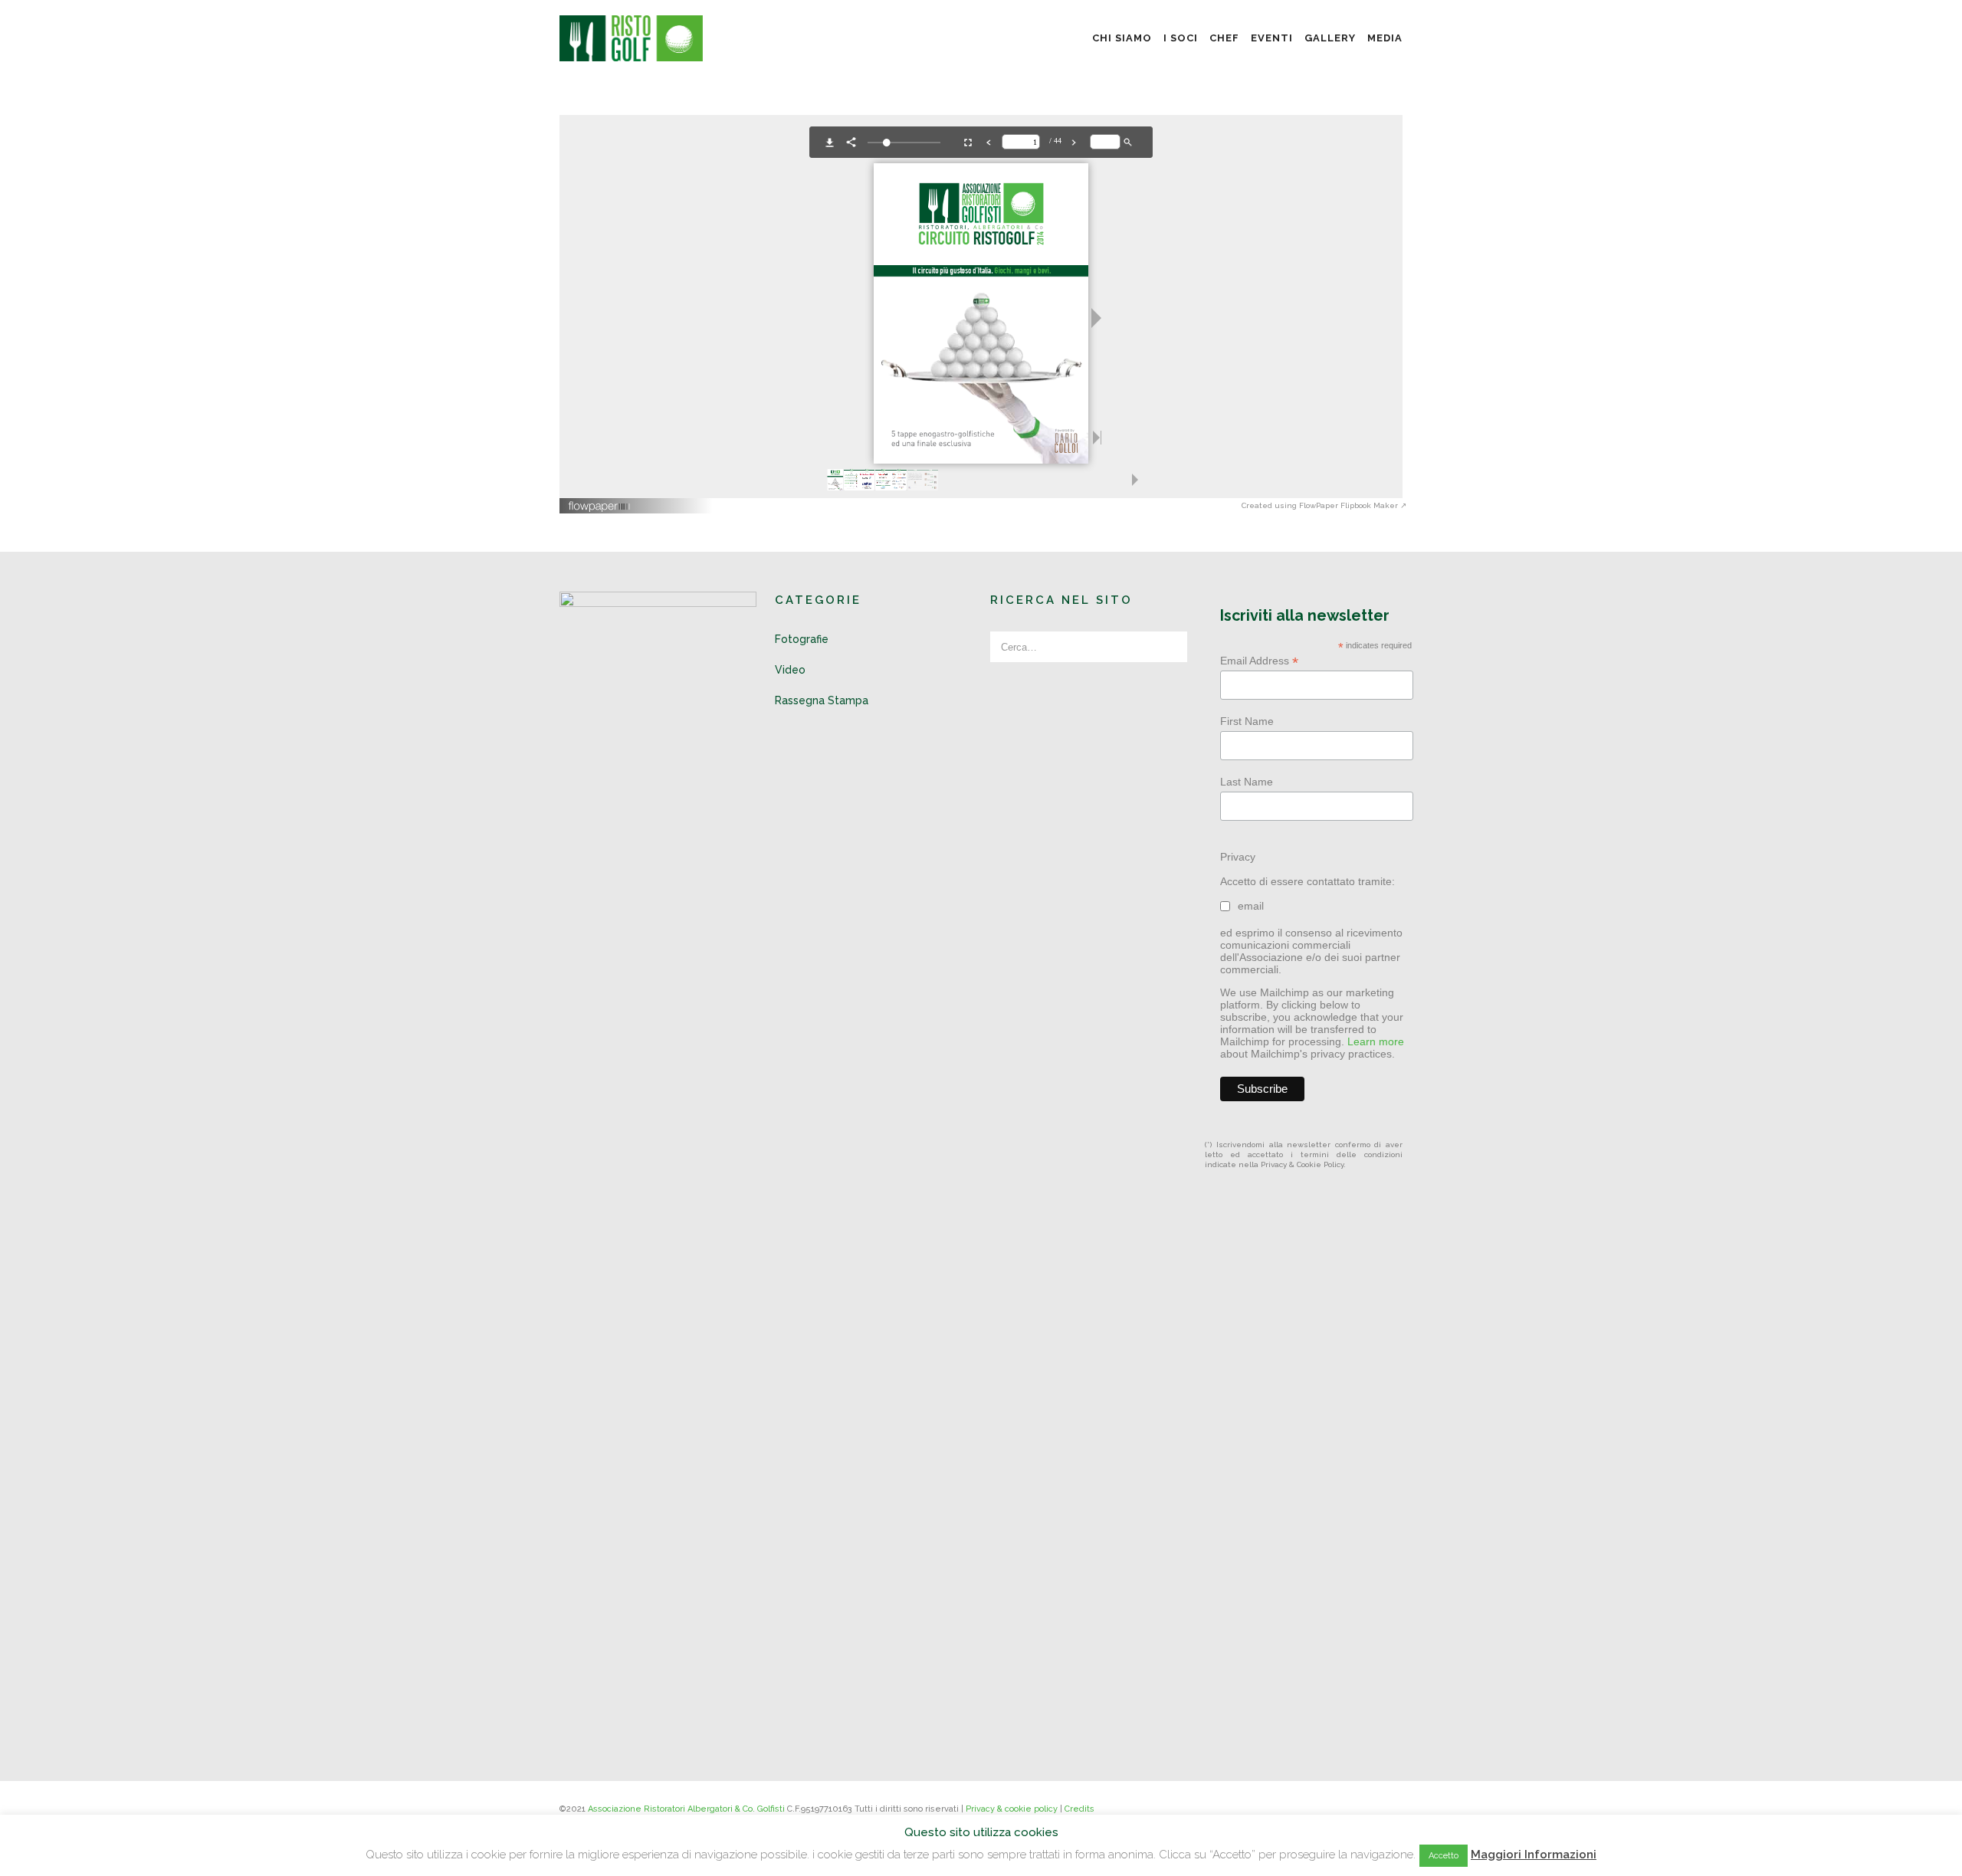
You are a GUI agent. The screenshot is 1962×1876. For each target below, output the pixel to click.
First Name (1247, 721)
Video (790, 670)
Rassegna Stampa (822, 700)
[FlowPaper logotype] (600, 501)
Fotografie (802, 639)
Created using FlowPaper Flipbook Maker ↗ (1324, 505)
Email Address (1259, 661)
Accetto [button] (1444, 1856)
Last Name (1247, 782)
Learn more (1376, 1041)
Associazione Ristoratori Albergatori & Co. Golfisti (686, 1809)
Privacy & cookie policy (1012, 1809)
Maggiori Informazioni (1534, 1855)
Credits (1079, 1809)
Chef (1224, 38)
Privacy (1238, 857)
